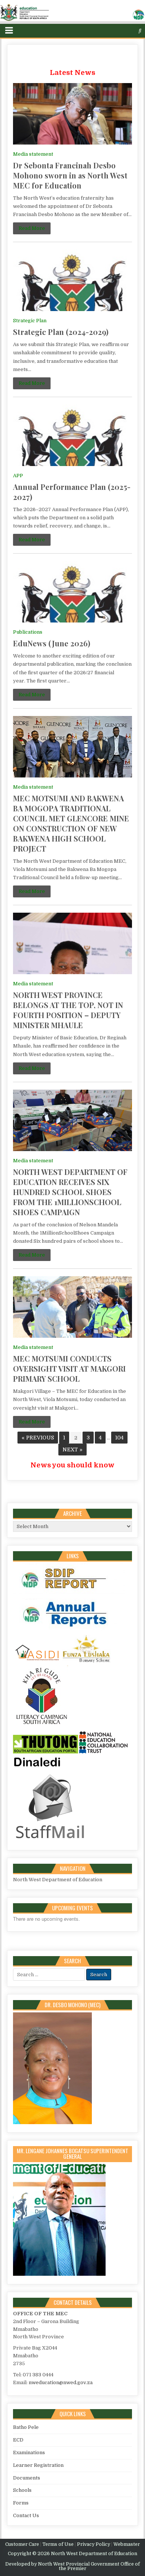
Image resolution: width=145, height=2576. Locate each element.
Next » (72, 1449)
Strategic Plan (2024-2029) (61, 332)
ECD (18, 2440)
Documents (27, 2478)
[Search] (140, 31)
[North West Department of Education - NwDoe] (72, 14)
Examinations (29, 2453)
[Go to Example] (69, 1594)
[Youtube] (133, 31)
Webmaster (127, 2544)
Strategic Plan (30, 321)
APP (18, 476)
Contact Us (26, 2515)
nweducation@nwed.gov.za (61, 2382)
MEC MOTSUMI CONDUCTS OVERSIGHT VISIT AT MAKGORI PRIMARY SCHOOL (69, 1368)
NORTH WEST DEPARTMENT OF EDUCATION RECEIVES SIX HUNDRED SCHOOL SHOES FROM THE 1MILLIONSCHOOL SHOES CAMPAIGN (70, 1192)
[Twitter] (111, 31)
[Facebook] (118, 31)
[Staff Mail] (50, 1840)
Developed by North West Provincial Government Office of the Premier (72, 2566)
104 (119, 1438)
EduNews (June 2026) (52, 643)
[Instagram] (126, 31)
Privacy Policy (94, 2544)
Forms (21, 2503)
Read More (32, 228)
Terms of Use (58, 2544)
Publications (28, 632)
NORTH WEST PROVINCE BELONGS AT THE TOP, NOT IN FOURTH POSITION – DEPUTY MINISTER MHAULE (68, 1010)
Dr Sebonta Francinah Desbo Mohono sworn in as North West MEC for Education (70, 175)
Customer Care (22, 2544)
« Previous (38, 1438)
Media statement (33, 154)
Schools (22, 2490)
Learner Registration (38, 2465)
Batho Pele (26, 2427)
